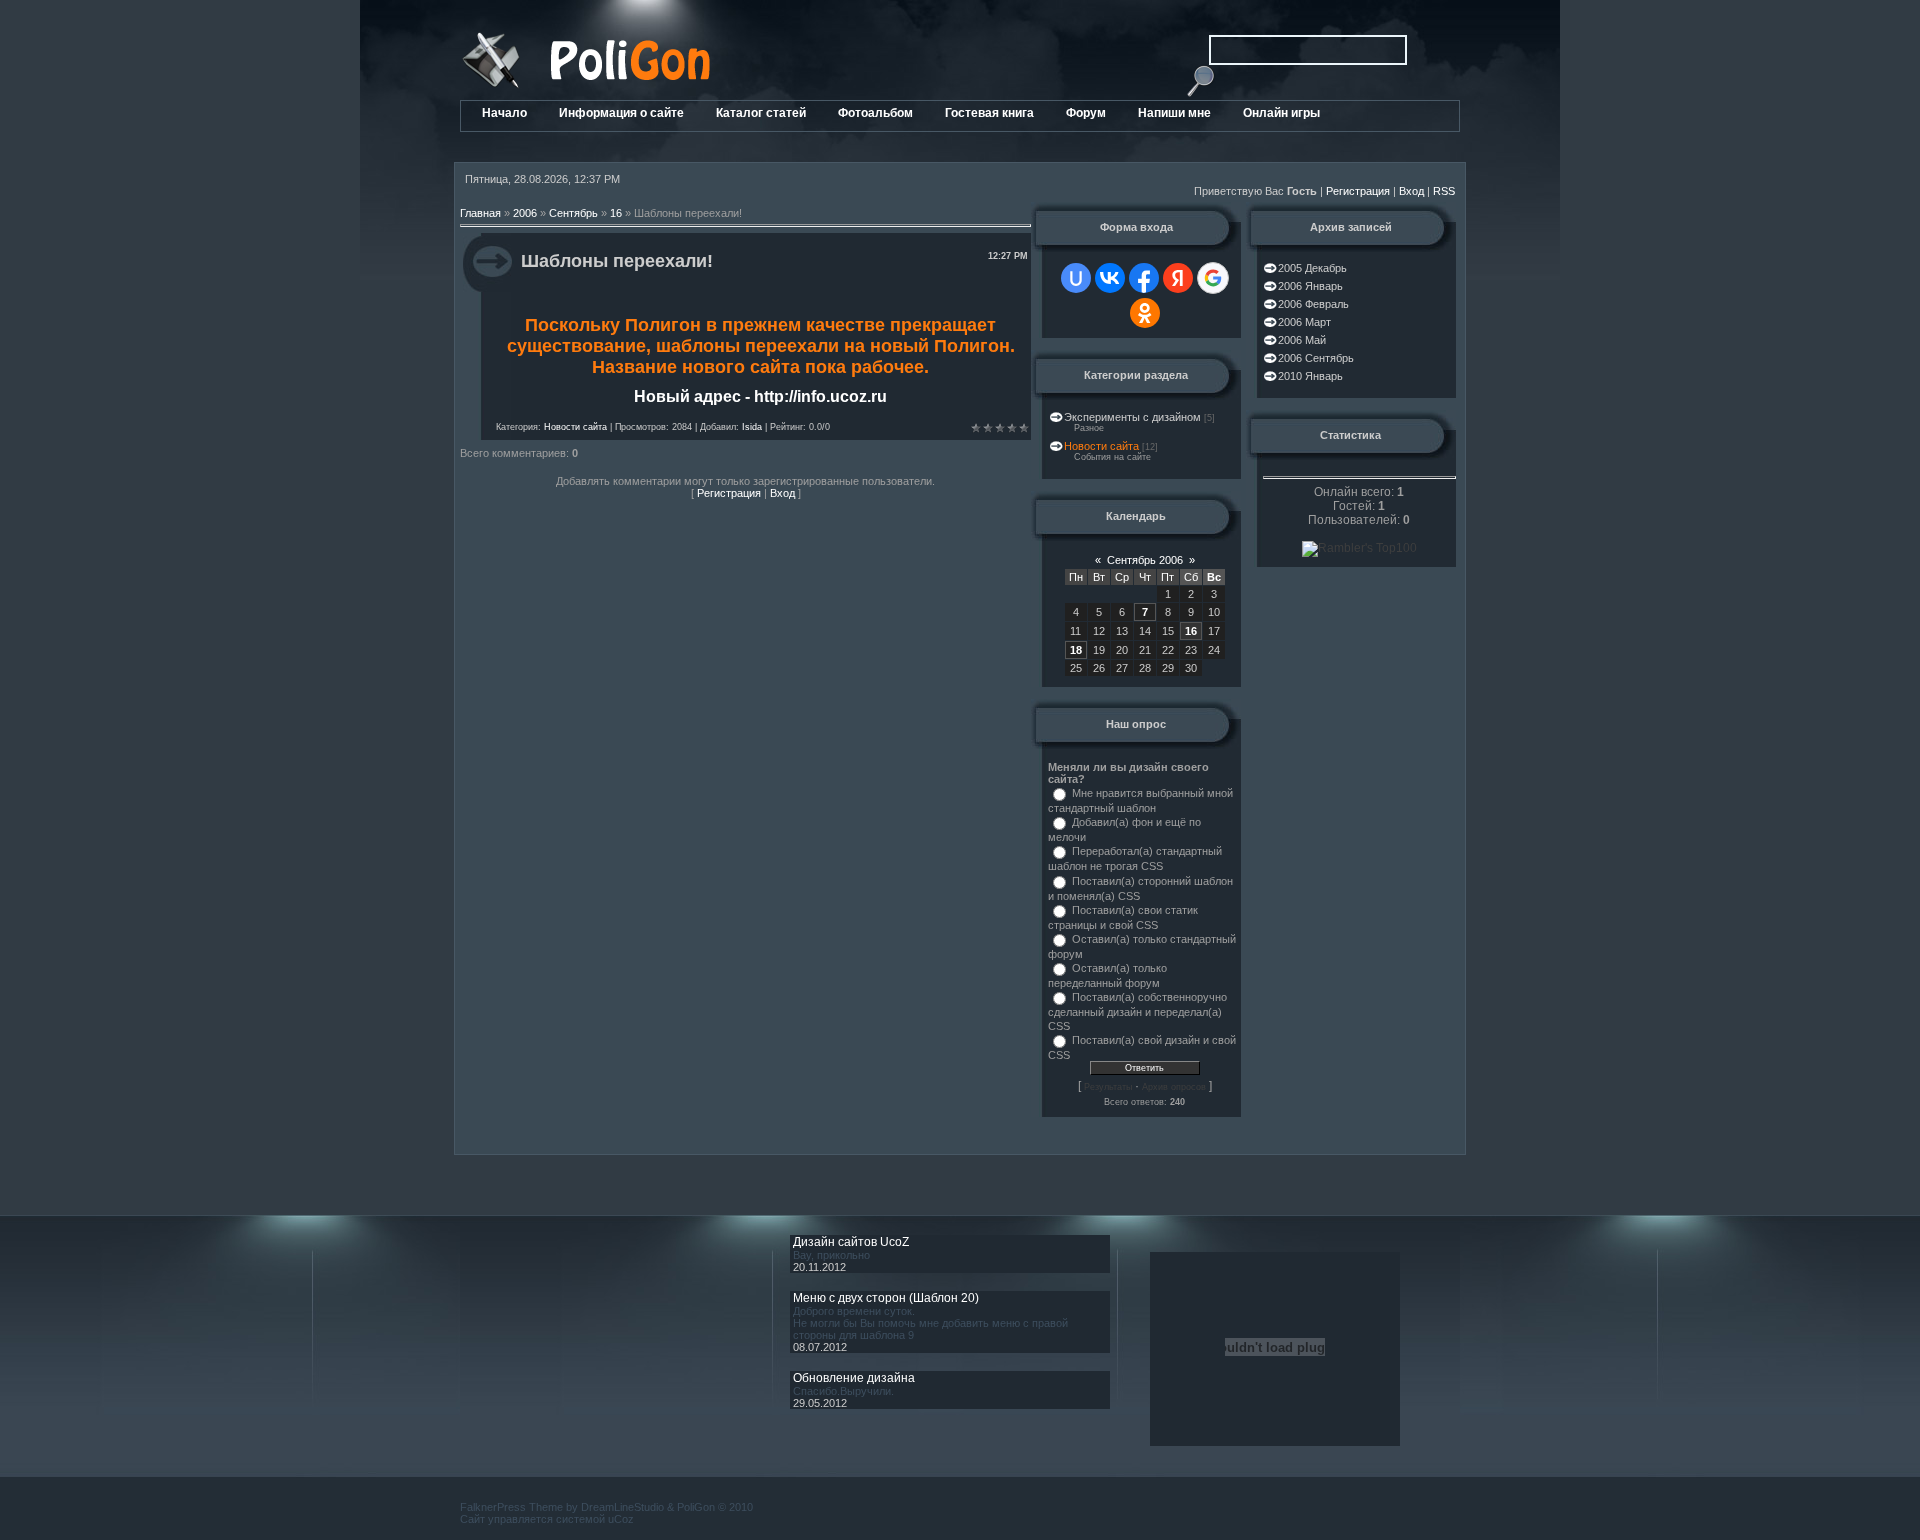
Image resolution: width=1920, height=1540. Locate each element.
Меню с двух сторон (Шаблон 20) (886, 1298)
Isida (752, 427)
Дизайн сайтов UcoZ (851, 1242)
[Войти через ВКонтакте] (1110, 278)
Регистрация (1358, 191)
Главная (480, 213)
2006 (525, 213)
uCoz (621, 1519)
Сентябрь (573, 213)
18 (1076, 650)
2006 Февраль (1313, 304)
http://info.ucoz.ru (820, 396)
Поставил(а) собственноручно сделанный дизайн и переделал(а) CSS (1137, 1011)
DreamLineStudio (622, 1507)
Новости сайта (575, 427)
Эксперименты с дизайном (1132, 417)
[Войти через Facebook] (1144, 278)
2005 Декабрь (1312, 268)
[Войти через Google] (1213, 278)
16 (616, 213)
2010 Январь (1310, 376)
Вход (1411, 191)
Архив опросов (1174, 1087)
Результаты (1108, 1087)
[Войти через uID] (1076, 278)
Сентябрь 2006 (1145, 560)
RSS (1444, 191)
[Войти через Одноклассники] (1145, 313)
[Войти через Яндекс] (1178, 278)
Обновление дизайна (854, 1378)
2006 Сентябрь (1316, 358)
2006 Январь (1310, 286)
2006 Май (1302, 340)
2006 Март (1304, 322)
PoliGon (696, 1507)
